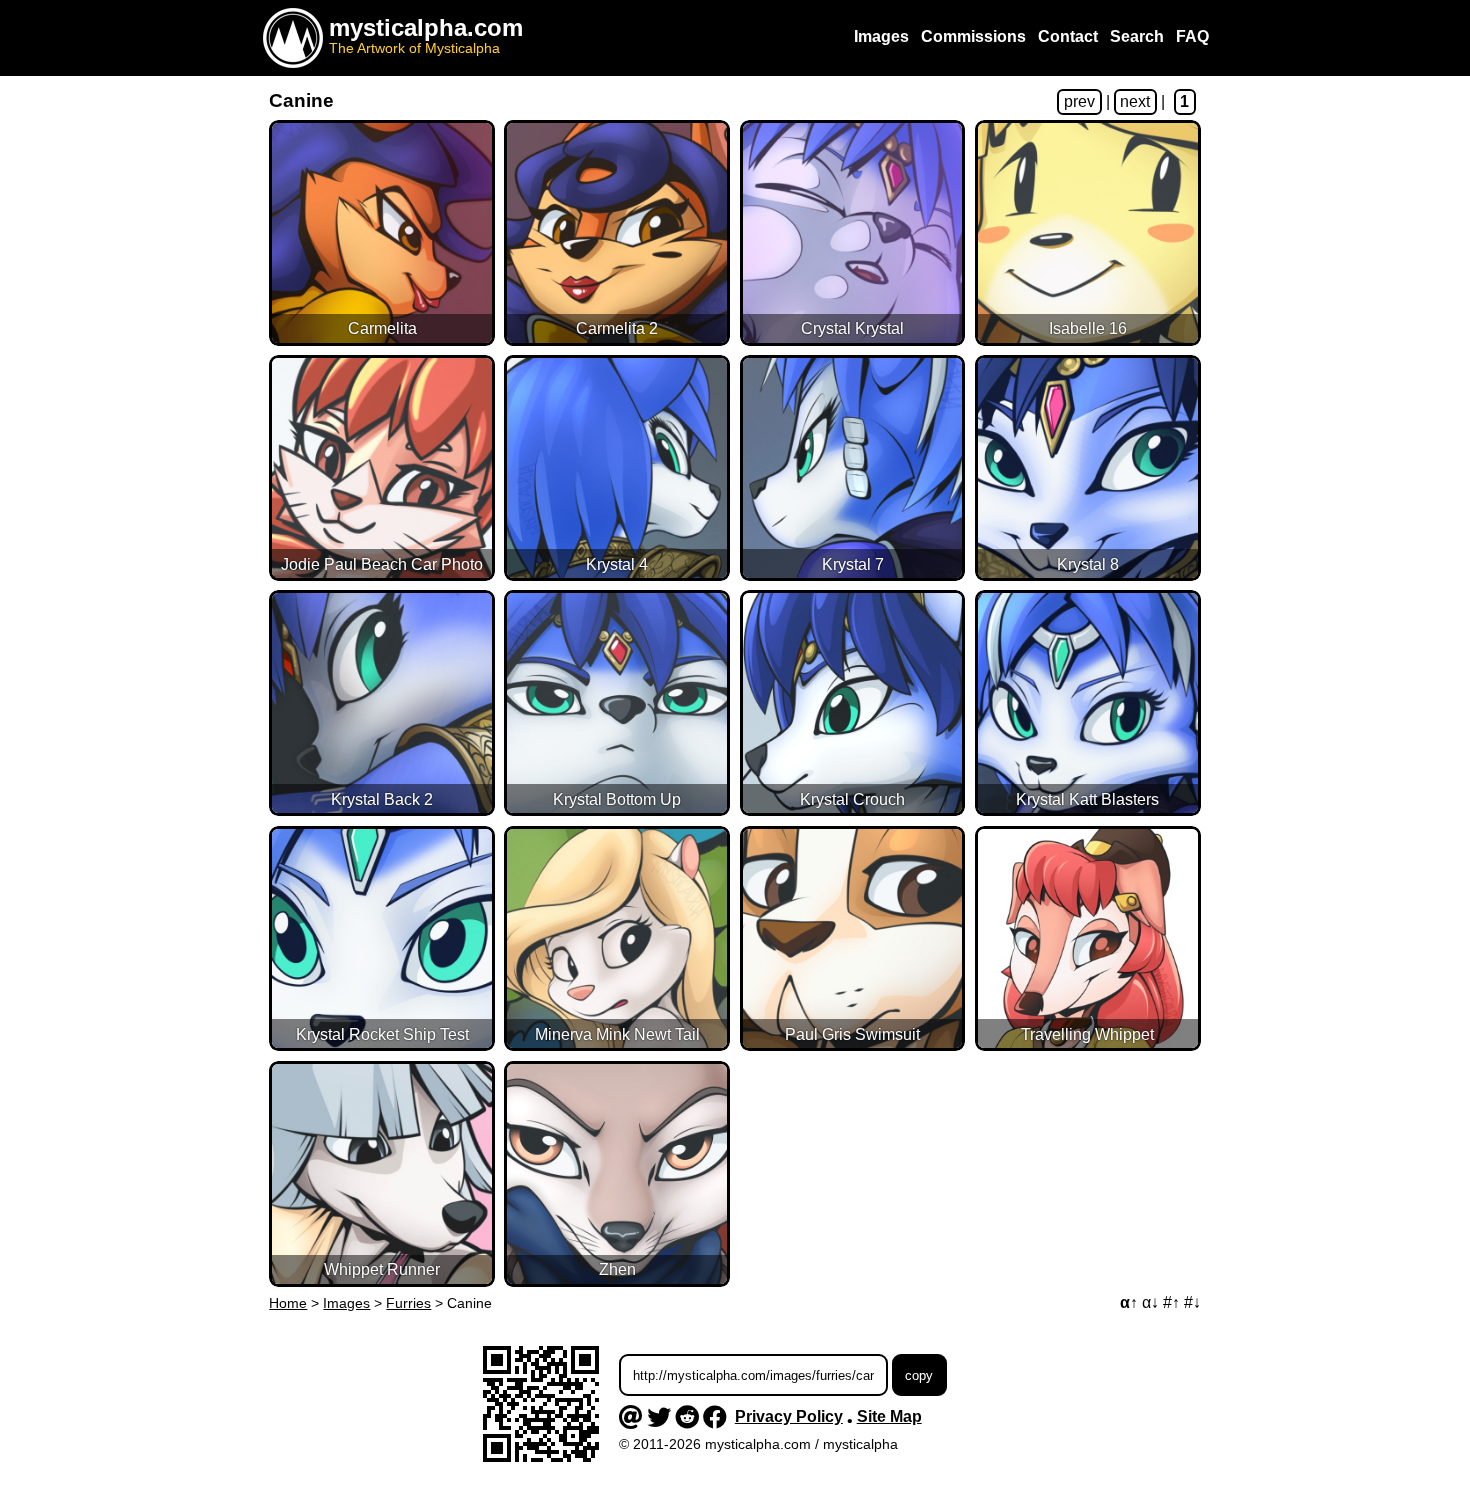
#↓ (1192, 1302)
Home (288, 1303)
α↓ (1150, 1302)
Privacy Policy (789, 1416)
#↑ (1171, 1302)
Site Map (889, 1416)
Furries (408, 1303)
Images (346, 1303)
